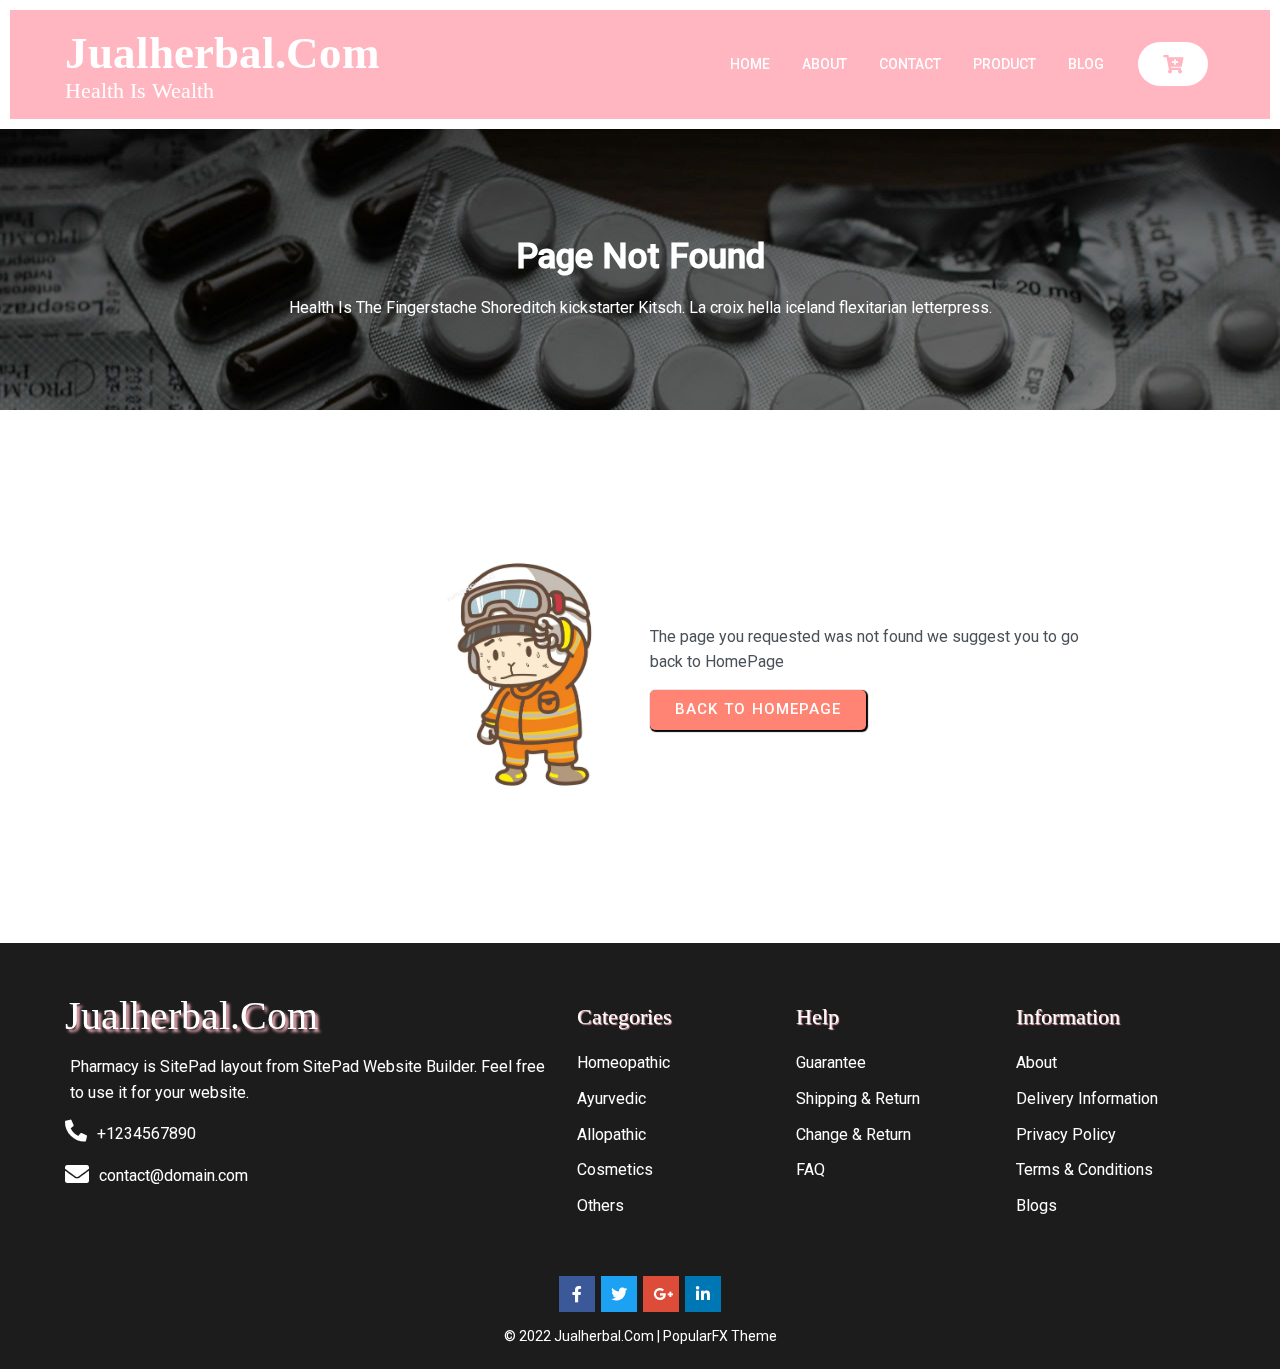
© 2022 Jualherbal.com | (583, 1336)
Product (1004, 64)
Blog (1086, 64)
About (824, 64)
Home (750, 64)
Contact (910, 64)
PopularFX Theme (720, 1336)
